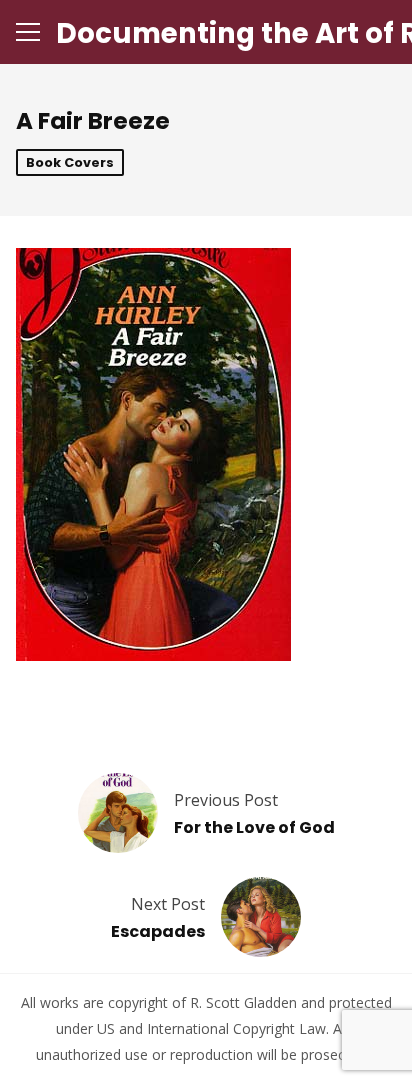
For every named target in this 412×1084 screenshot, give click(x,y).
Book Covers (70, 162)
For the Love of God (254, 827)
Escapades (158, 931)
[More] (28, 32)
